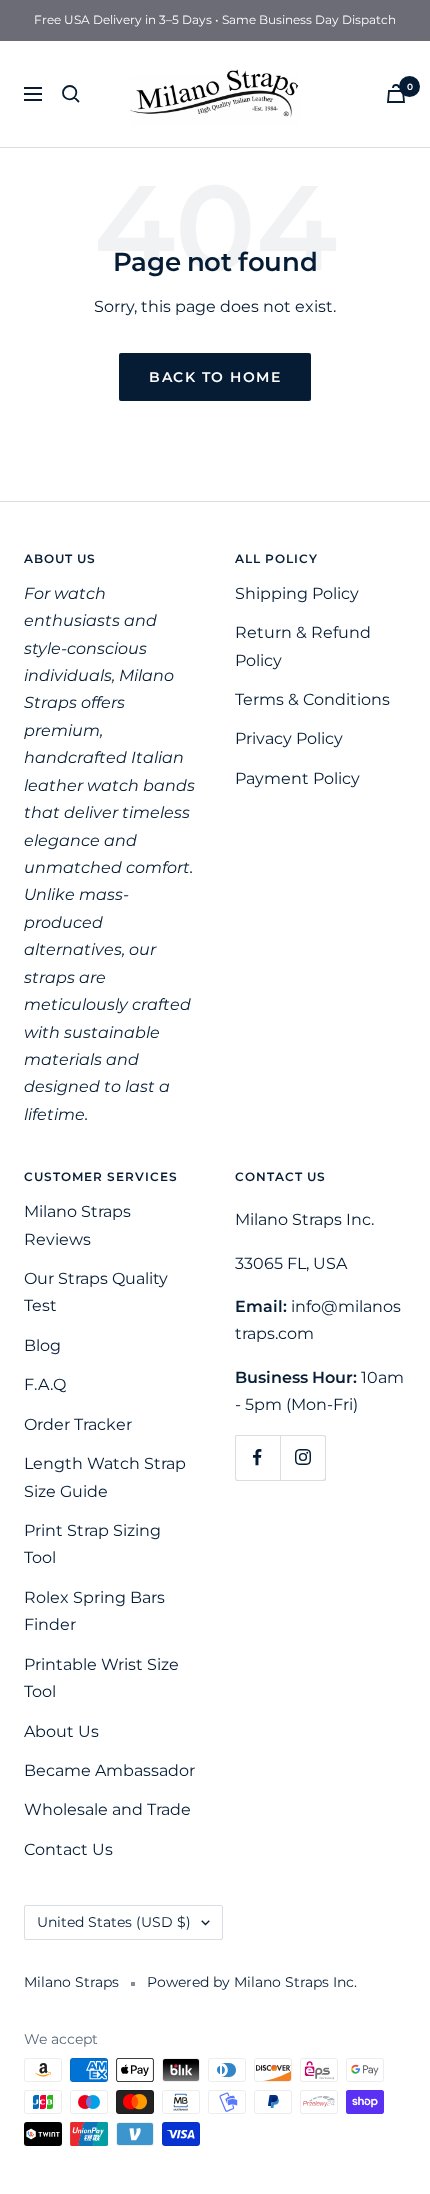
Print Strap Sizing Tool (92, 1544)
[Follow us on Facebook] (257, 1457)
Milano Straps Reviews (77, 1225)
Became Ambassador (109, 1770)
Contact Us (68, 1849)
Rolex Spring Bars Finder (94, 1611)
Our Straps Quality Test (96, 1292)
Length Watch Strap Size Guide (105, 1477)
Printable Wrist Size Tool (101, 1678)
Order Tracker (78, 1424)
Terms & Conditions (312, 699)
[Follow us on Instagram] (302, 1457)
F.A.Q (45, 1384)
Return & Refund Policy (303, 646)
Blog (42, 1345)
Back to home (215, 377)
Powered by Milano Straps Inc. (252, 1982)
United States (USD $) (114, 1922)
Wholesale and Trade (107, 1809)
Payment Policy (297, 778)
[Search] (71, 94)
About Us (61, 1731)
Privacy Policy (289, 738)
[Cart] (396, 93)
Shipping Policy (297, 593)
